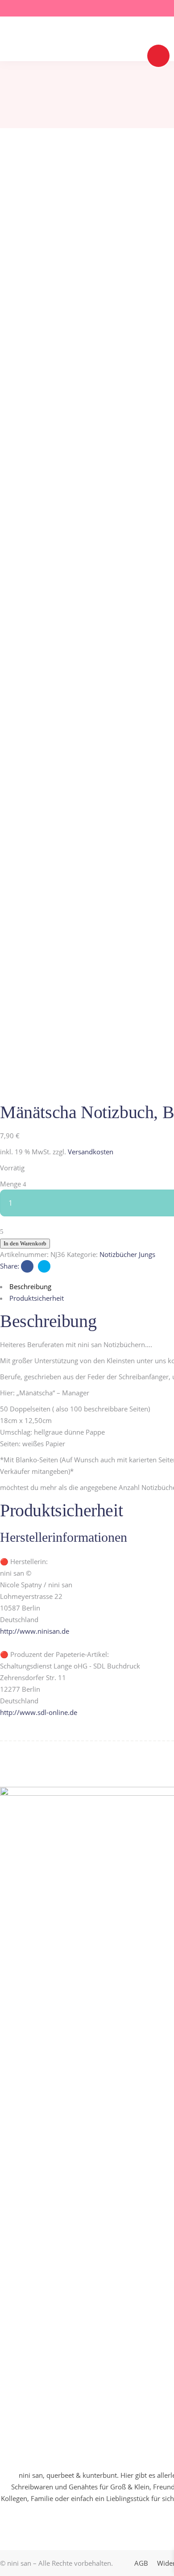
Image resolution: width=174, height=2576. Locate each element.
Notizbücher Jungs (127, 1254)
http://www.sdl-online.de (39, 1712)
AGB (141, 2563)
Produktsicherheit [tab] (37, 1298)
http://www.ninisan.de (35, 1631)
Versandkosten (91, 1152)
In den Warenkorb (25, 1243)
